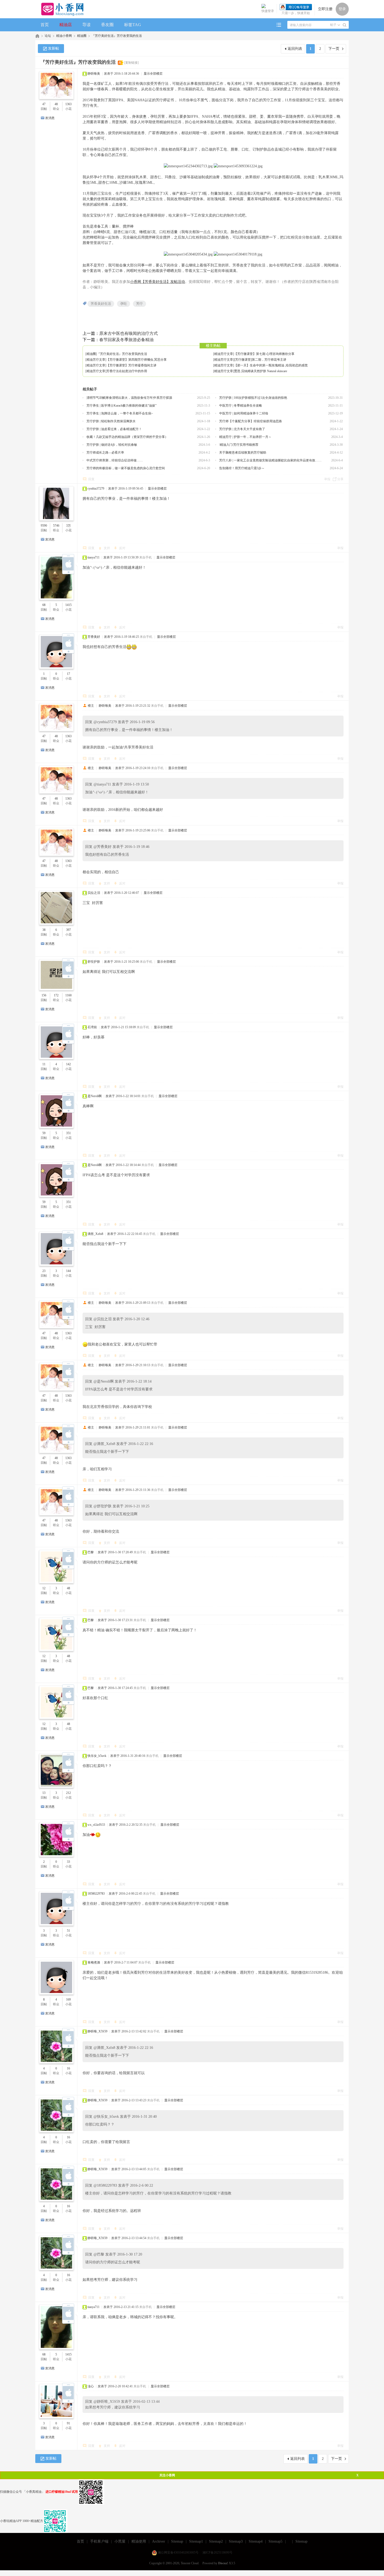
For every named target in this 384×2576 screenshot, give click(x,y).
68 (44, 605)
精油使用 (139, 2541)
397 (68, 930)
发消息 (50, 118)
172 (56, 995)
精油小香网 (64, 36)
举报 (327, 479)
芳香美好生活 (101, 304)
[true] (345, 25)
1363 (68, 104)
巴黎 (91, 1552)
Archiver (159, 2541)
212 (68, 1793)
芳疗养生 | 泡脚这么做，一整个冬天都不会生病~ (120, 413)
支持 (107, 548)
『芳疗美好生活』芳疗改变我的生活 (117, 36)
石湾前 (92, 1027)
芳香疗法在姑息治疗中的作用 (127, 371)
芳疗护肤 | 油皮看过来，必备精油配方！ (114, 429)
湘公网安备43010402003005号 (178, 2553)
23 (44, 1271)
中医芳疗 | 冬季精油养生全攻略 (241, 406)
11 (44, 1064)
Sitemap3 (236, 2541)
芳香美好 (94, 637)
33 (68, 1862)
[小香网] (60, 9)
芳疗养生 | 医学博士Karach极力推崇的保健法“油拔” (121, 406)
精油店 (66, 25)
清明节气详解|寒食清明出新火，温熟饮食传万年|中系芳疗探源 (129, 398)
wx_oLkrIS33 (96, 1825)
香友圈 (107, 25)
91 (68, 2423)
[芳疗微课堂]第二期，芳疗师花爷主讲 (260, 360)
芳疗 (139, 304)
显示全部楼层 (153, 74)
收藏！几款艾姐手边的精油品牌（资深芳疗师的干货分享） (127, 437)
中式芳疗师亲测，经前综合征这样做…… (115, 460)
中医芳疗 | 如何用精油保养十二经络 (244, 413)
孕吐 (124, 304)
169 (68, 2000)
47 (44, 104)
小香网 (37, 36)
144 (68, 1271)
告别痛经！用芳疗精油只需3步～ (242, 468)
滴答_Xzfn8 (95, 1234)
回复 (91, 479)
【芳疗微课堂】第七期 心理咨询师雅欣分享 (264, 354)
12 (44, 1588)
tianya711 (94, 557)
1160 (68, 995)
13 (44, 1793)
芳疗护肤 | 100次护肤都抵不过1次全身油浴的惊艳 (253, 398)
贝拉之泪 (94, 893)
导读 (86, 25)
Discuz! (223, 2563)
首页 (45, 25)
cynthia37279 (96, 489)
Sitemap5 (275, 2541)
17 (68, 674)
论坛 (48, 36)
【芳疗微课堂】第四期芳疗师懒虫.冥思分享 (136, 360)
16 (68, 2068)
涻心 (91, 2386)
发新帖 (54, 48)
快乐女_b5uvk (97, 1756)
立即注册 (325, 9)
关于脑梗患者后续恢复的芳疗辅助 (243, 453)
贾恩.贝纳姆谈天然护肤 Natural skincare (261, 371)
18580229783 (96, 1894)
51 (68, 1931)
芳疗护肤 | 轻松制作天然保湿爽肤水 (111, 421)
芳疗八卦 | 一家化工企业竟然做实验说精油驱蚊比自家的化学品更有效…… (270, 460)
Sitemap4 (256, 2541)
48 (56, 104)
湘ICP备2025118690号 (217, 2553)
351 (68, 1133)
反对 (122, 548)
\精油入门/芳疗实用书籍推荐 (239, 445)
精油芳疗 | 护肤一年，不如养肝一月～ (245, 437)
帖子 (333, 25)
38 (44, 930)
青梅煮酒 (94, 1962)
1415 (68, 605)
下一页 (334, 49)
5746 (56, 526)
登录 (342, 9)
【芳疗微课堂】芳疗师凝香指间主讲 (131, 365)
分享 (340, 479)
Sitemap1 (196, 2541)
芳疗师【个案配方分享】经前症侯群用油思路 (251, 421)
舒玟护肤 (94, 962)
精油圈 (82, 36)
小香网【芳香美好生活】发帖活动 (158, 282)
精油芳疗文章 (224, 354)
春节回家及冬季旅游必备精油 (126, 340)
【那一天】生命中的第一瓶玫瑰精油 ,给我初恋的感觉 (271, 365)
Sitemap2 (216, 2541)
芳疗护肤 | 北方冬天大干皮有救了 (242, 429)
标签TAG (133, 25)
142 (68, 1064)
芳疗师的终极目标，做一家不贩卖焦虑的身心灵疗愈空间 (126, 468)
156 (44, 995)
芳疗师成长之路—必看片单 (105, 453)
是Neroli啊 (95, 1096)
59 (44, 1133)
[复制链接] (131, 63)
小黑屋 (120, 2541)
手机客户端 (99, 2541)
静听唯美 (94, 74)
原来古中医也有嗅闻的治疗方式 (129, 333)
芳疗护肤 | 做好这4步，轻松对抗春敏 (112, 445)
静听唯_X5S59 (97, 2031)
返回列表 (295, 49)
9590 (44, 526)
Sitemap (177, 2541)
